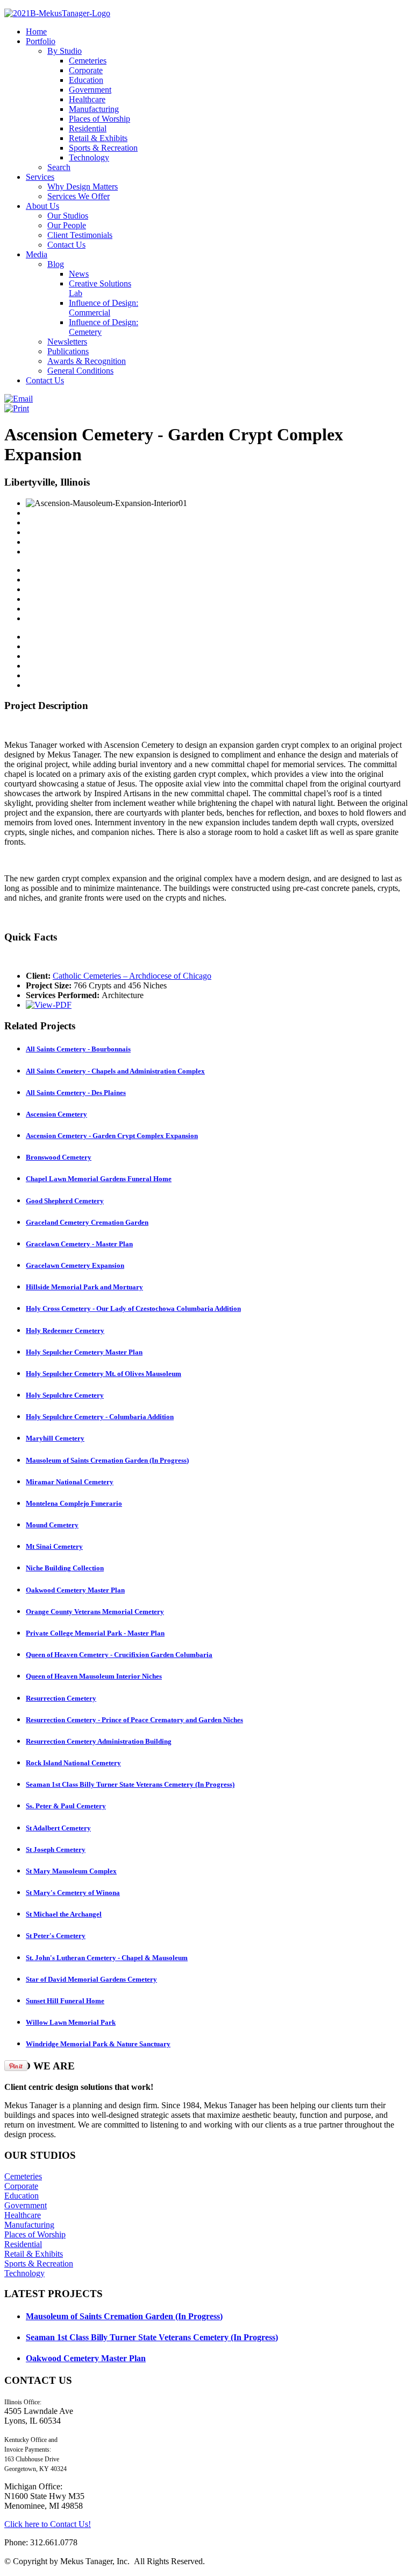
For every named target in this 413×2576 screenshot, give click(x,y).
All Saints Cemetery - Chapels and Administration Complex (115, 1071)
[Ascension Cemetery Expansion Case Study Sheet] (49, 1005)
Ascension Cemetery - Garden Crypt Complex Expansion (112, 1136)
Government (26, 2205)
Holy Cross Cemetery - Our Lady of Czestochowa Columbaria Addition (133, 1308)
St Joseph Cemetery (56, 1849)
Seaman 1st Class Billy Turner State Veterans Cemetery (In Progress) (130, 1784)
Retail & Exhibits (34, 2254)
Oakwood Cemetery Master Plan (75, 1590)
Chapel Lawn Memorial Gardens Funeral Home (99, 1179)
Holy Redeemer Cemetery (65, 1331)
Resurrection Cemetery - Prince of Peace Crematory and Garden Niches (134, 1720)
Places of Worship (35, 2234)
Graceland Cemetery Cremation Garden (87, 1222)
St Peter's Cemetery (56, 1936)
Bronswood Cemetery (59, 1157)
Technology (24, 2273)
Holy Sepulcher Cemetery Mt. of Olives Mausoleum (104, 1374)
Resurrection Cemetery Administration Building (99, 1741)
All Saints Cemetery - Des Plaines (76, 1093)
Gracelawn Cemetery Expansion (75, 1265)
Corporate (21, 2186)
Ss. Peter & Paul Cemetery (66, 1806)
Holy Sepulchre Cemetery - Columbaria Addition (100, 1417)
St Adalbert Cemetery (58, 1828)
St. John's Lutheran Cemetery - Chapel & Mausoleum (107, 1958)
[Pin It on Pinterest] (16, 2066)
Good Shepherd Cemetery (65, 1201)
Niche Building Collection (65, 1568)
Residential (23, 2244)
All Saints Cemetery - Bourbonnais (78, 1049)
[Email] (19, 399)
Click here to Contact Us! (48, 2524)
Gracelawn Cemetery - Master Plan (79, 1244)
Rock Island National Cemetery (73, 1763)
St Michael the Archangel (64, 1914)
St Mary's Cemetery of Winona (73, 1893)
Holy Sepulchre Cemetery (65, 1395)
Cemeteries (23, 2176)
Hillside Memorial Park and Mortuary (84, 1287)
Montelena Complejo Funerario (74, 1503)
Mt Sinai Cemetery (54, 1546)
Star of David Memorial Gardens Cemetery (91, 1979)
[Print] (17, 408)
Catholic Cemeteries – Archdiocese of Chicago (132, 976)
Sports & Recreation (39, 2263)
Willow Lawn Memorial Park (71, 2022)
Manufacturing (29, 2225)
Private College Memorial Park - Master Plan (95, 1633)
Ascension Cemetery (56, 1114)
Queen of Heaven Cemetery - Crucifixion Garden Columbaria (119, 1655)
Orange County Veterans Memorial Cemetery (95, 1612)
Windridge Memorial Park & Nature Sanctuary (98, 2044)
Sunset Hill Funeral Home (65, 2001)
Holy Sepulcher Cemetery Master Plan (84, 1352)
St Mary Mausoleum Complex (71, 1871)
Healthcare (23, 2215)
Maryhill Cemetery (55, 1438)
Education (22, 2196)
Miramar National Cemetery (70, 1482)
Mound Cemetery (52, 1525)
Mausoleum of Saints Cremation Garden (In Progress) (107, 1460)
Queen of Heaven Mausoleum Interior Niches (94, 1676)
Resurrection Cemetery (61, 1698)
